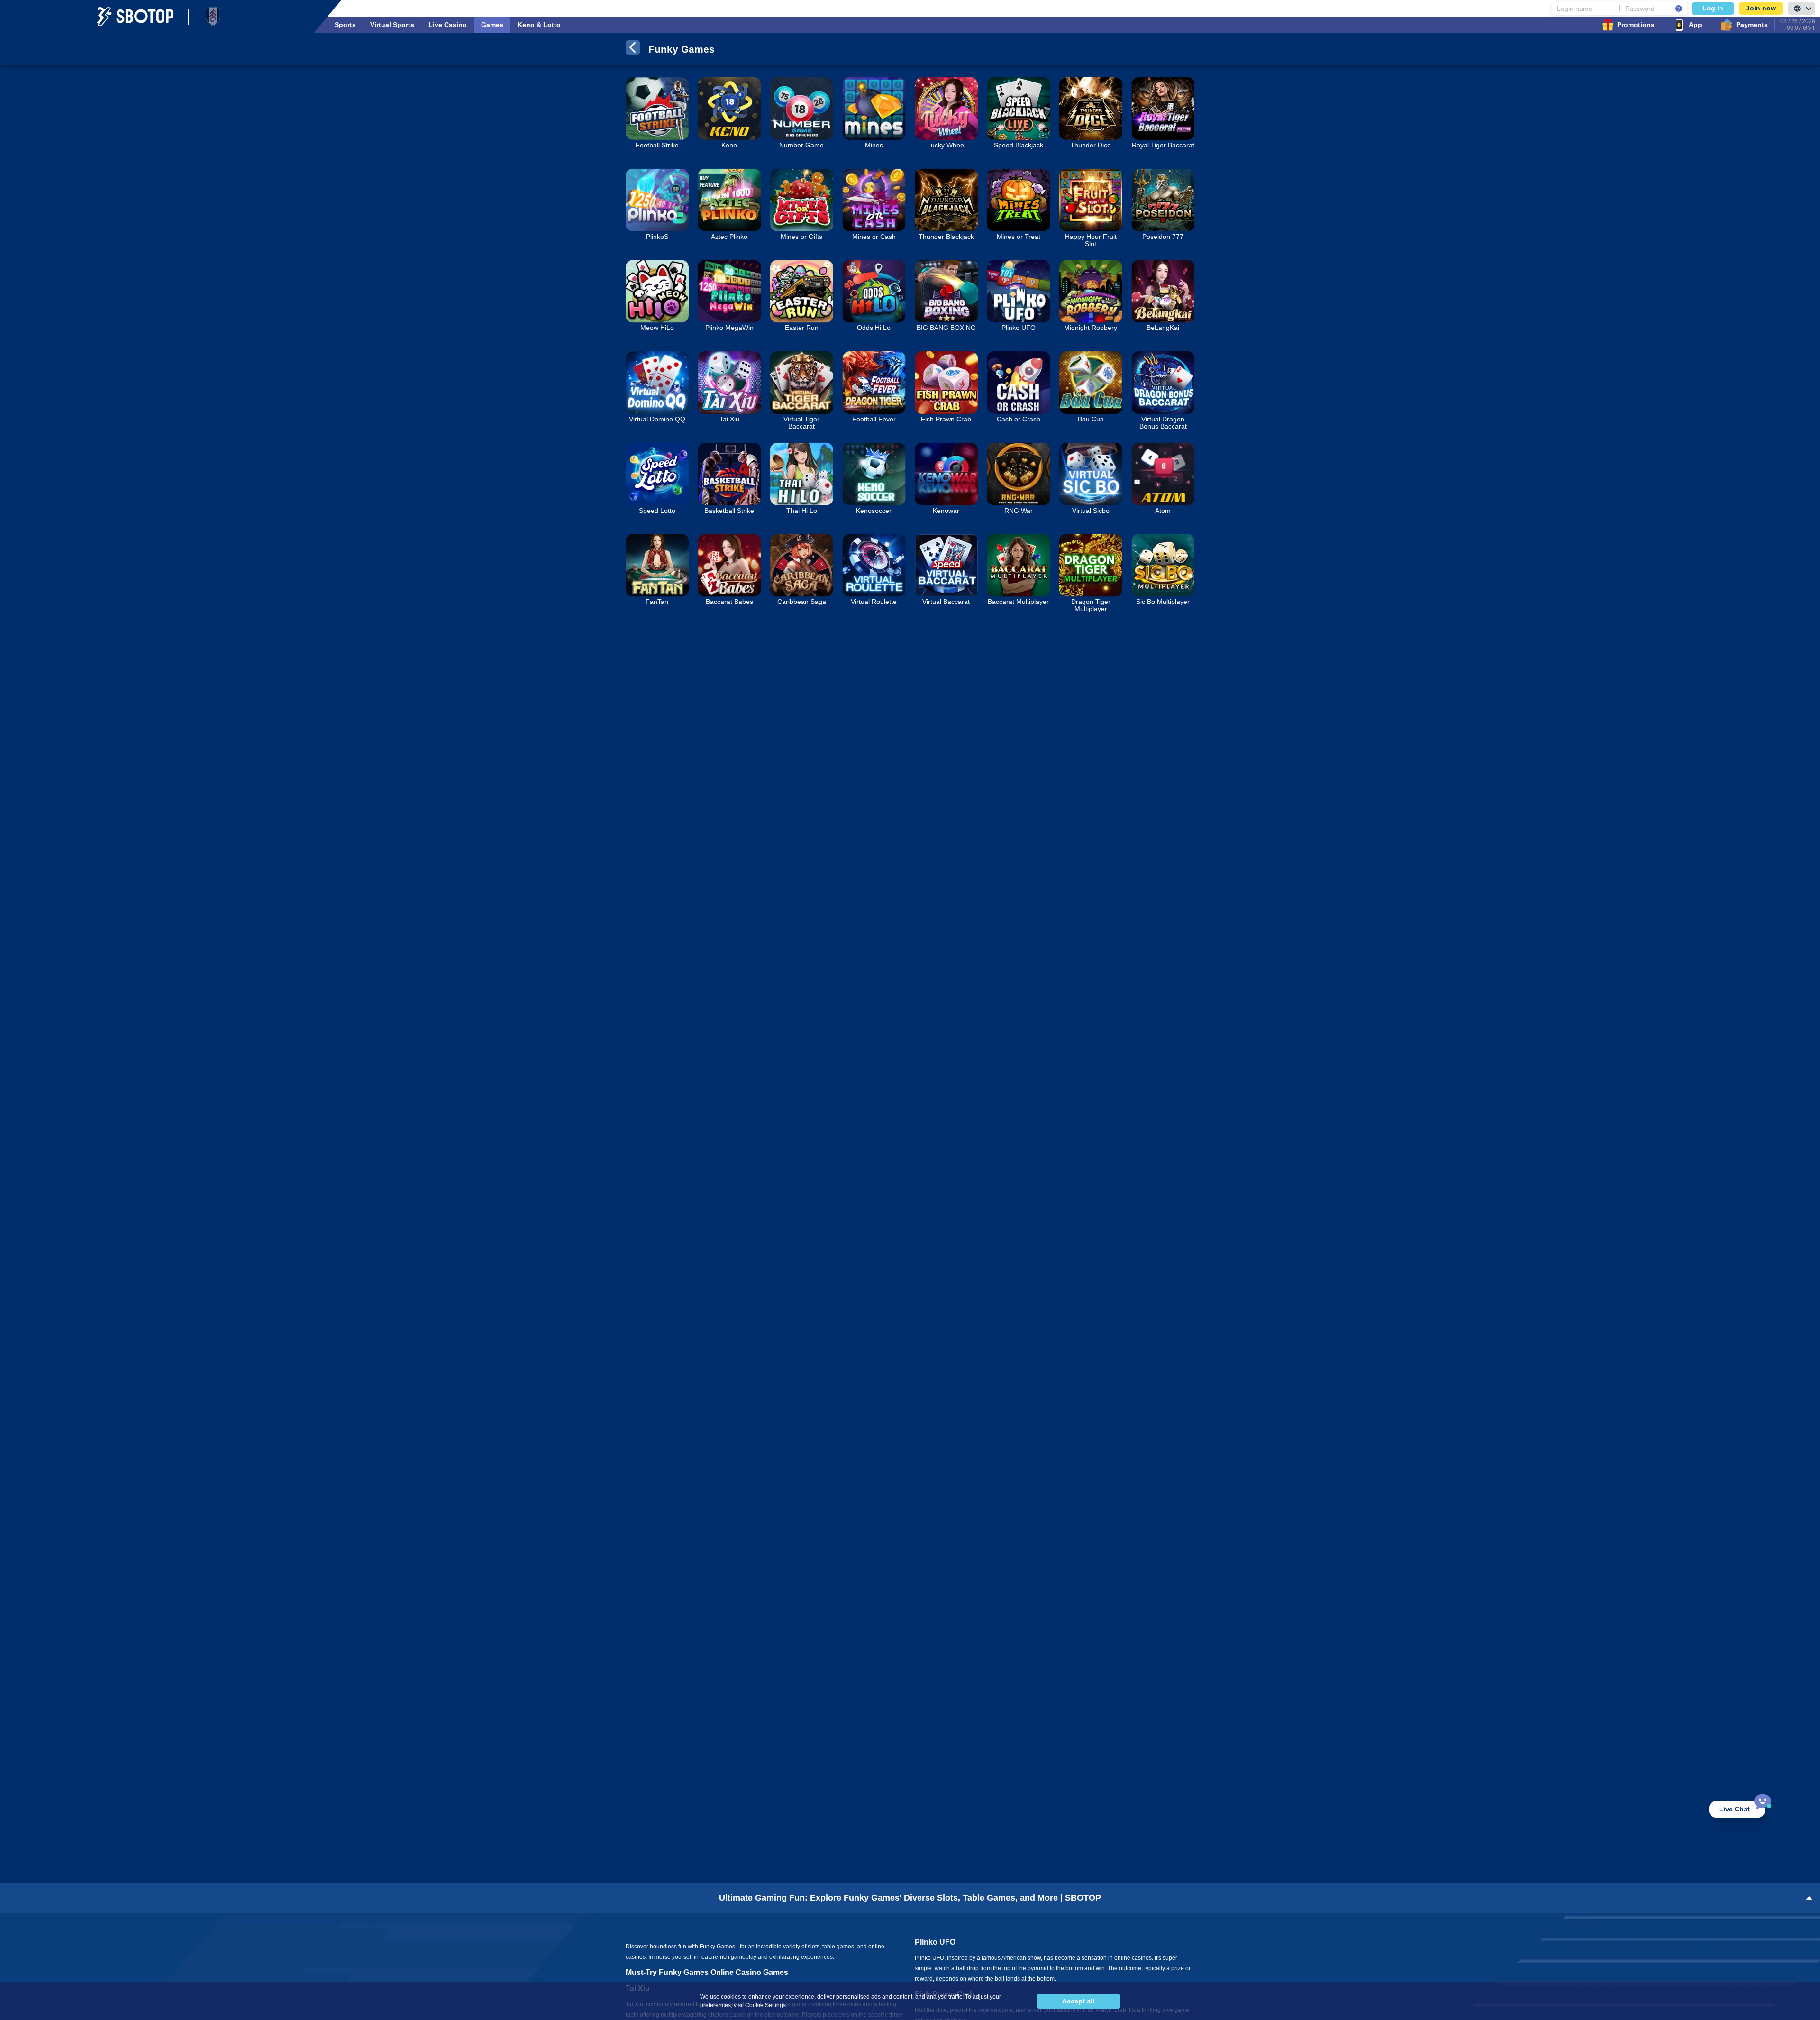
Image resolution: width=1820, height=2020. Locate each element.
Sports (345, 25)
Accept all (1078, 2001)
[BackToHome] (633, 49)
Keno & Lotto (539, 25)
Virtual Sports (392, 25)
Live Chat (1734, 1809)
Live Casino (448, 25)
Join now (1761, 8)
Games (492, 25)
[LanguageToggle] (1802, 9)
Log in (1713, 8)
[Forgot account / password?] (1679, 9)
